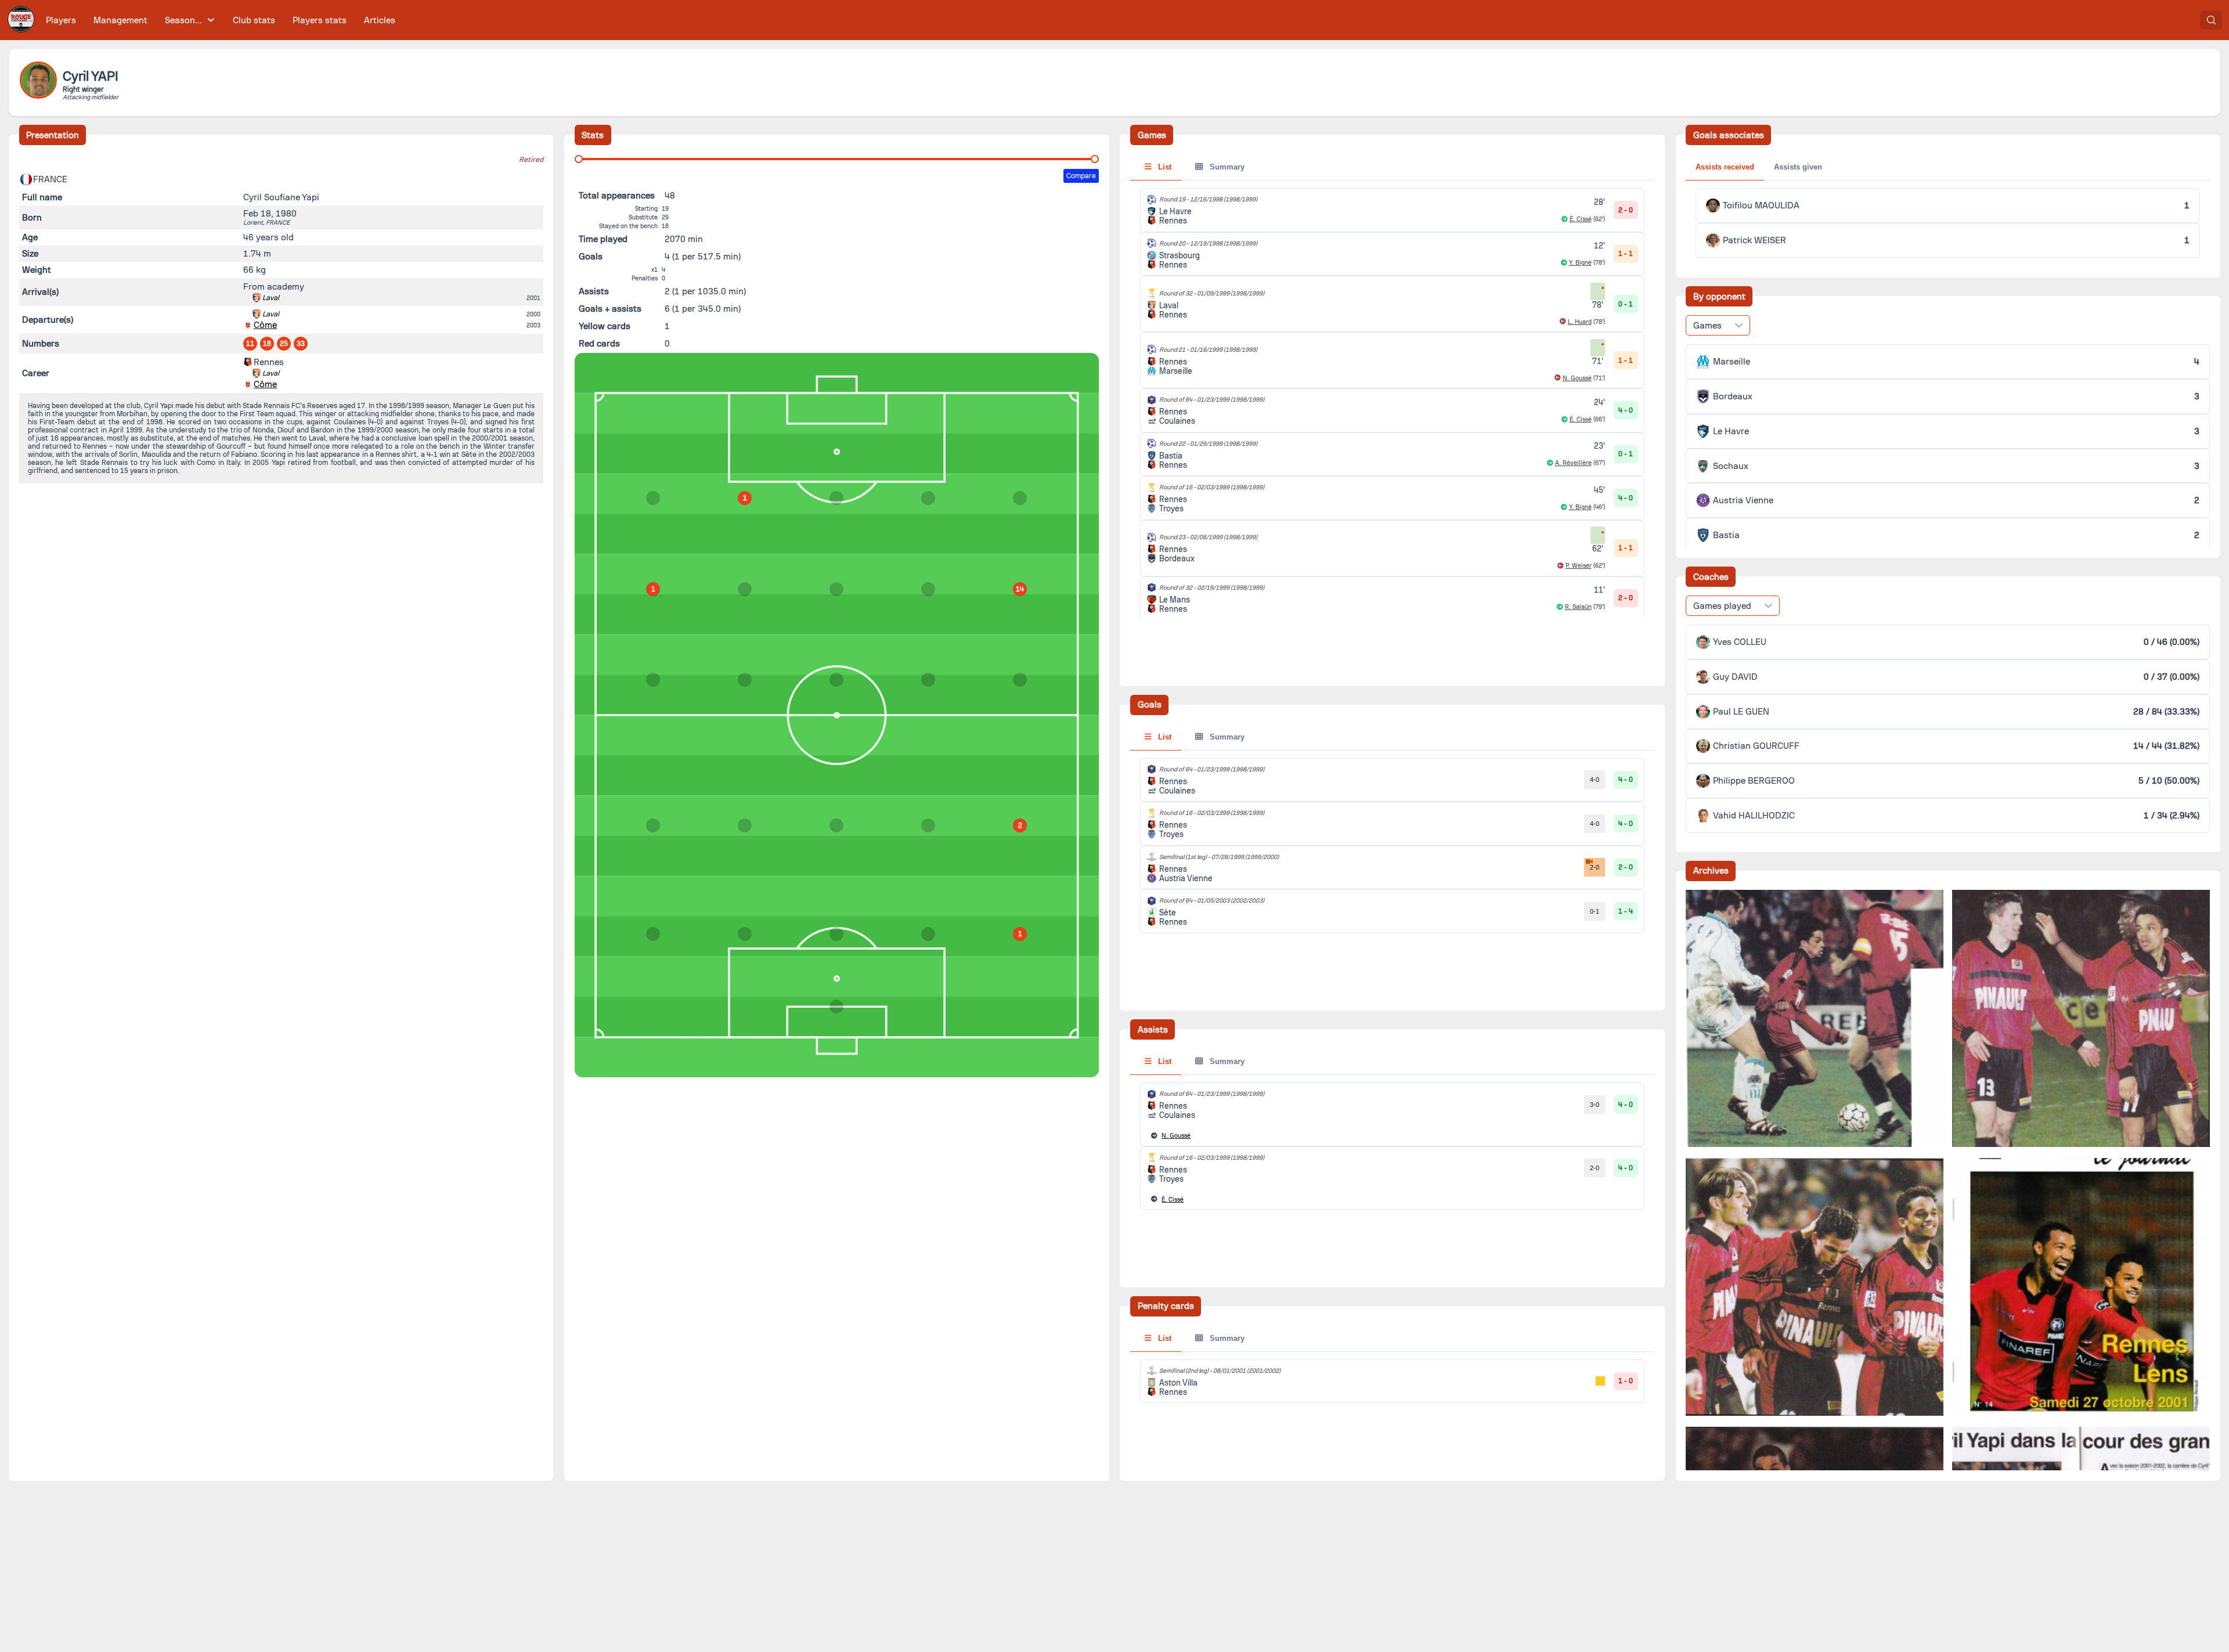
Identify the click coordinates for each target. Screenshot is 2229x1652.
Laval (271, 298)
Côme (265, 325)
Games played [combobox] (1722, 606)
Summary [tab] (1226, 167)
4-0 (1595, 780)
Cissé (1173, 1200)
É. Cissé (1581, 219)
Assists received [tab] (1725, 167)
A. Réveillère (1573, 463)
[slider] (579, 159)
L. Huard (1580, 322)
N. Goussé (1577, 378)
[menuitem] (61, 20)
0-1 (1595, 911)
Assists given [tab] (1798, 167)
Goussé (1176, 1136)
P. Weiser (1579, 566)
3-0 (1595, 1105)
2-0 (1595, 867)
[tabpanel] (1392, 846)
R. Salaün (1578, 607)
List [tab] (1164, 167)
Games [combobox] (1707, 326)
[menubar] (221, 20)
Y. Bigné (1580, 263)
